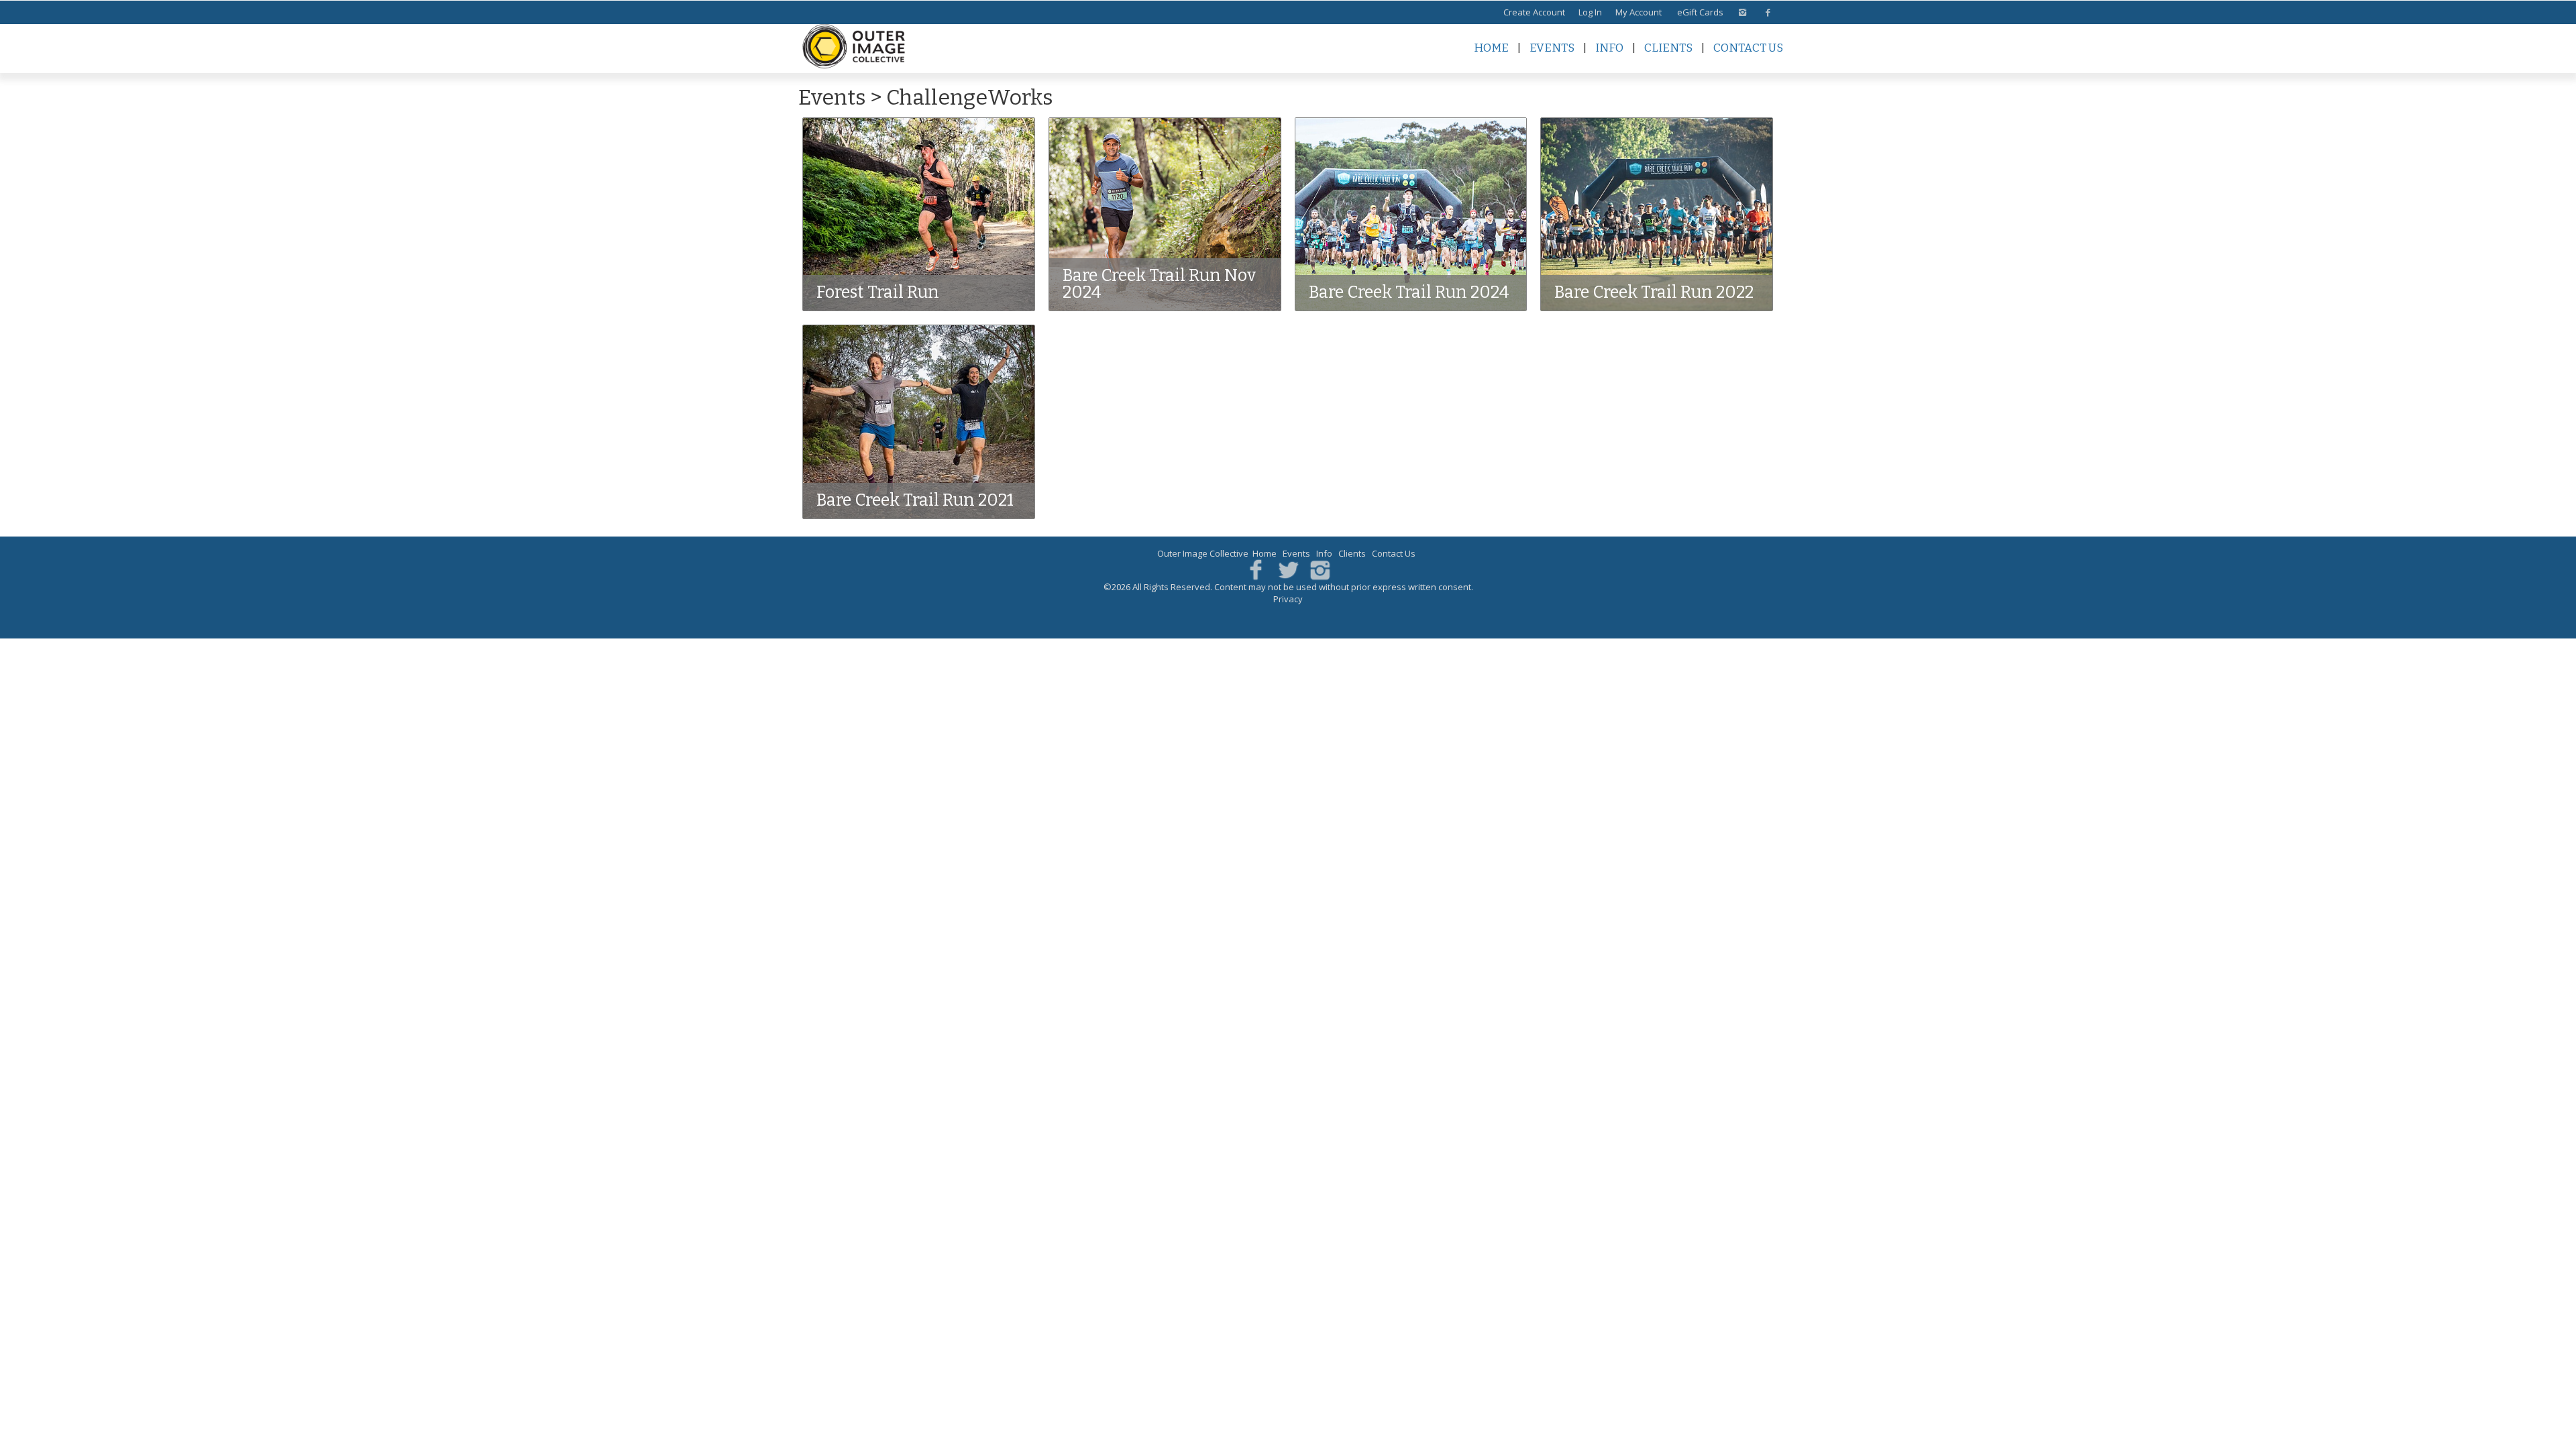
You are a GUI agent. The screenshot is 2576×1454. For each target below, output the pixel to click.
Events (1552, 48)
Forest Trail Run (878, 292)
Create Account (1534, 12)
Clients (1668, 48)
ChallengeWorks (970, 97)
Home (1491, 48)
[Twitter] (1288, 569)
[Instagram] (1320, 569)
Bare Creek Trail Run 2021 (915, 500)
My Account (1639, 12)
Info (1609, 48)
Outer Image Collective (1203, 553)
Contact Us (1748, 48)
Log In (1590, 12)
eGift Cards (1700, 12)
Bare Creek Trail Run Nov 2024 (1159, 284)
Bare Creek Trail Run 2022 (1654, 292)
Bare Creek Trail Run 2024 (1409, 292)
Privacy (1288, 599)
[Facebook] (1256, 569)
